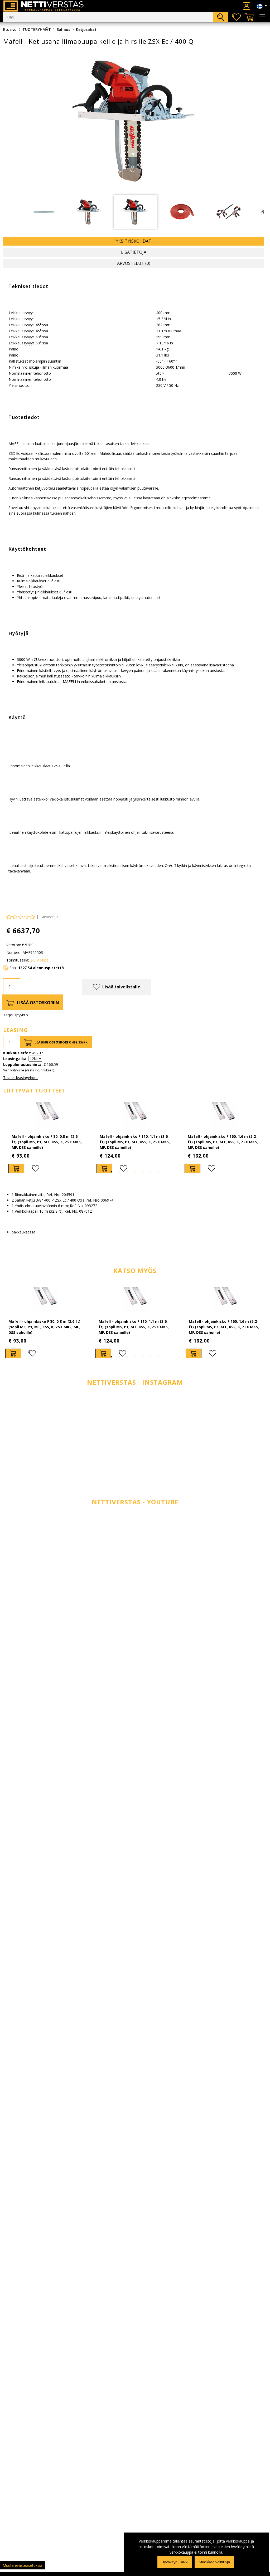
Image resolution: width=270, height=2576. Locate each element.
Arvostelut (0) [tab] (134, 263)
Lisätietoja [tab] (134, 252)
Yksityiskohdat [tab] (134, 241)
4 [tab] (135, 1172)
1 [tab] (111, 1172)
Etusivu (10, 29)
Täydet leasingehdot (21, 1078)
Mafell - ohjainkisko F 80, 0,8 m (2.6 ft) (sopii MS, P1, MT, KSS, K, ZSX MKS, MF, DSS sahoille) (47, 1142)
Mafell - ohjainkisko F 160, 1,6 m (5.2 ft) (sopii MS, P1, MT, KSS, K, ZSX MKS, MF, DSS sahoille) (223, 1142)
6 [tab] (151, 1172)
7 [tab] (159, 1172)
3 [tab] (127, 1172)
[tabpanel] (47, 1138)
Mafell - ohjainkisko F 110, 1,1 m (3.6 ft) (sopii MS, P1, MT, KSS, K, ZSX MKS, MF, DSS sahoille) (135, 1142)
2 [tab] (119, 1172)
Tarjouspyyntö (16, 1015)
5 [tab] (143, 1172)
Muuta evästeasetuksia (22, 2565)
